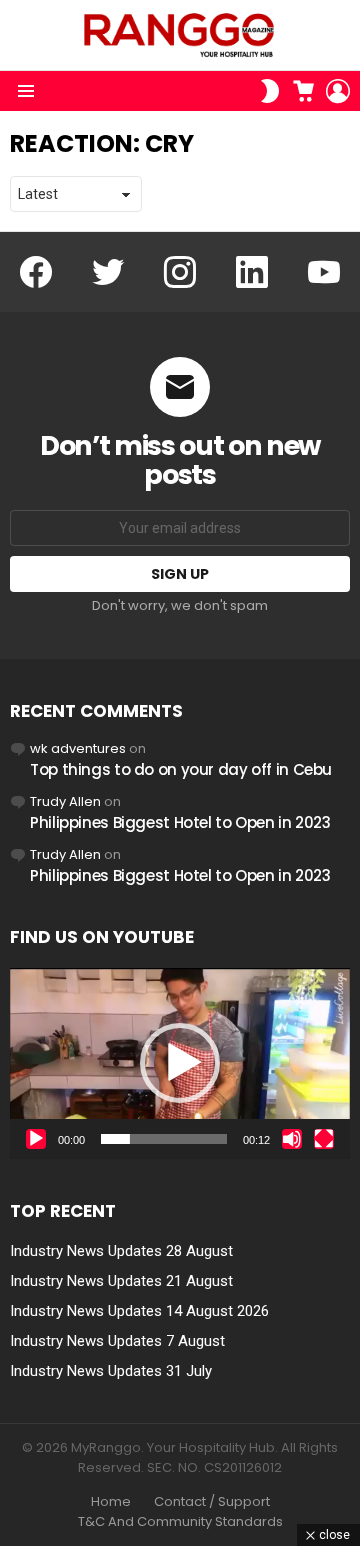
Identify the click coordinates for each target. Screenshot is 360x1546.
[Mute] (292, 1139)
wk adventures (78, 748)
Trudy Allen (65, 801)
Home (111, 1502)
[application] (180, 1063)
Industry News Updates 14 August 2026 (139, 1311)
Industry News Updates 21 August (121, 1281)
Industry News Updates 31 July (111, 1371)
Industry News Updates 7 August (117, 1341)
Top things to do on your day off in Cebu (181, 769)
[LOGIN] (338, 91)
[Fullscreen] (324, 1139)
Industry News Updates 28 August (121, 1251)
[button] (180, 1063)
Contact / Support (212, 1502)
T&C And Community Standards (180, 1522)
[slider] (164, 1139)
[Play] (36, 1139)
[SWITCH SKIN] (270, 91)
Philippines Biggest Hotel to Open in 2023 (180, 822)
